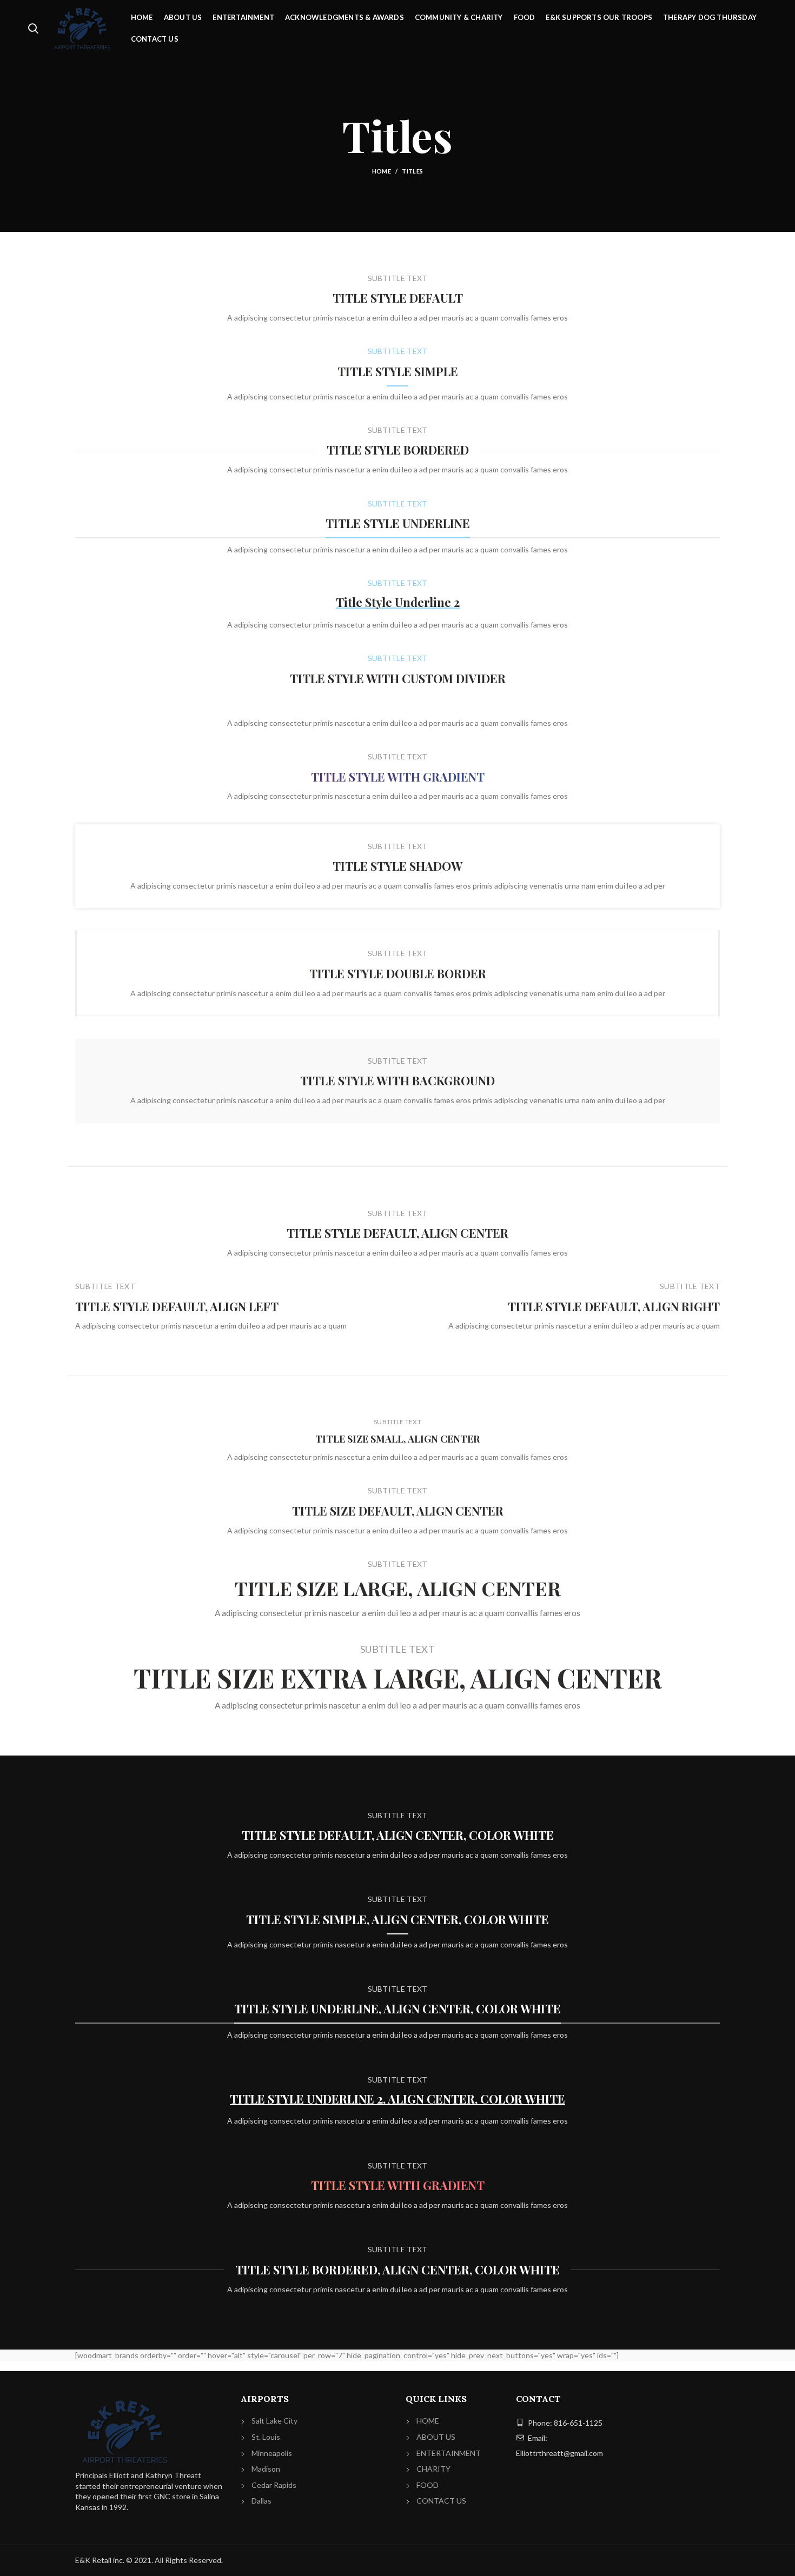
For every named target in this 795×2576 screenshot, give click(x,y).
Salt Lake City (274, 2421)
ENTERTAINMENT (449, 2453)
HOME (428, 2421)
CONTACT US (441, 2501)
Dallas (261, 2501)
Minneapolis (272, 2453)
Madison (266, 2469)
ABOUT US (436, 2437)
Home (382, 171)
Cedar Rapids (274, 2485)
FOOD (428, 2485)
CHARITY (433, 2469)
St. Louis (266, 2437)
